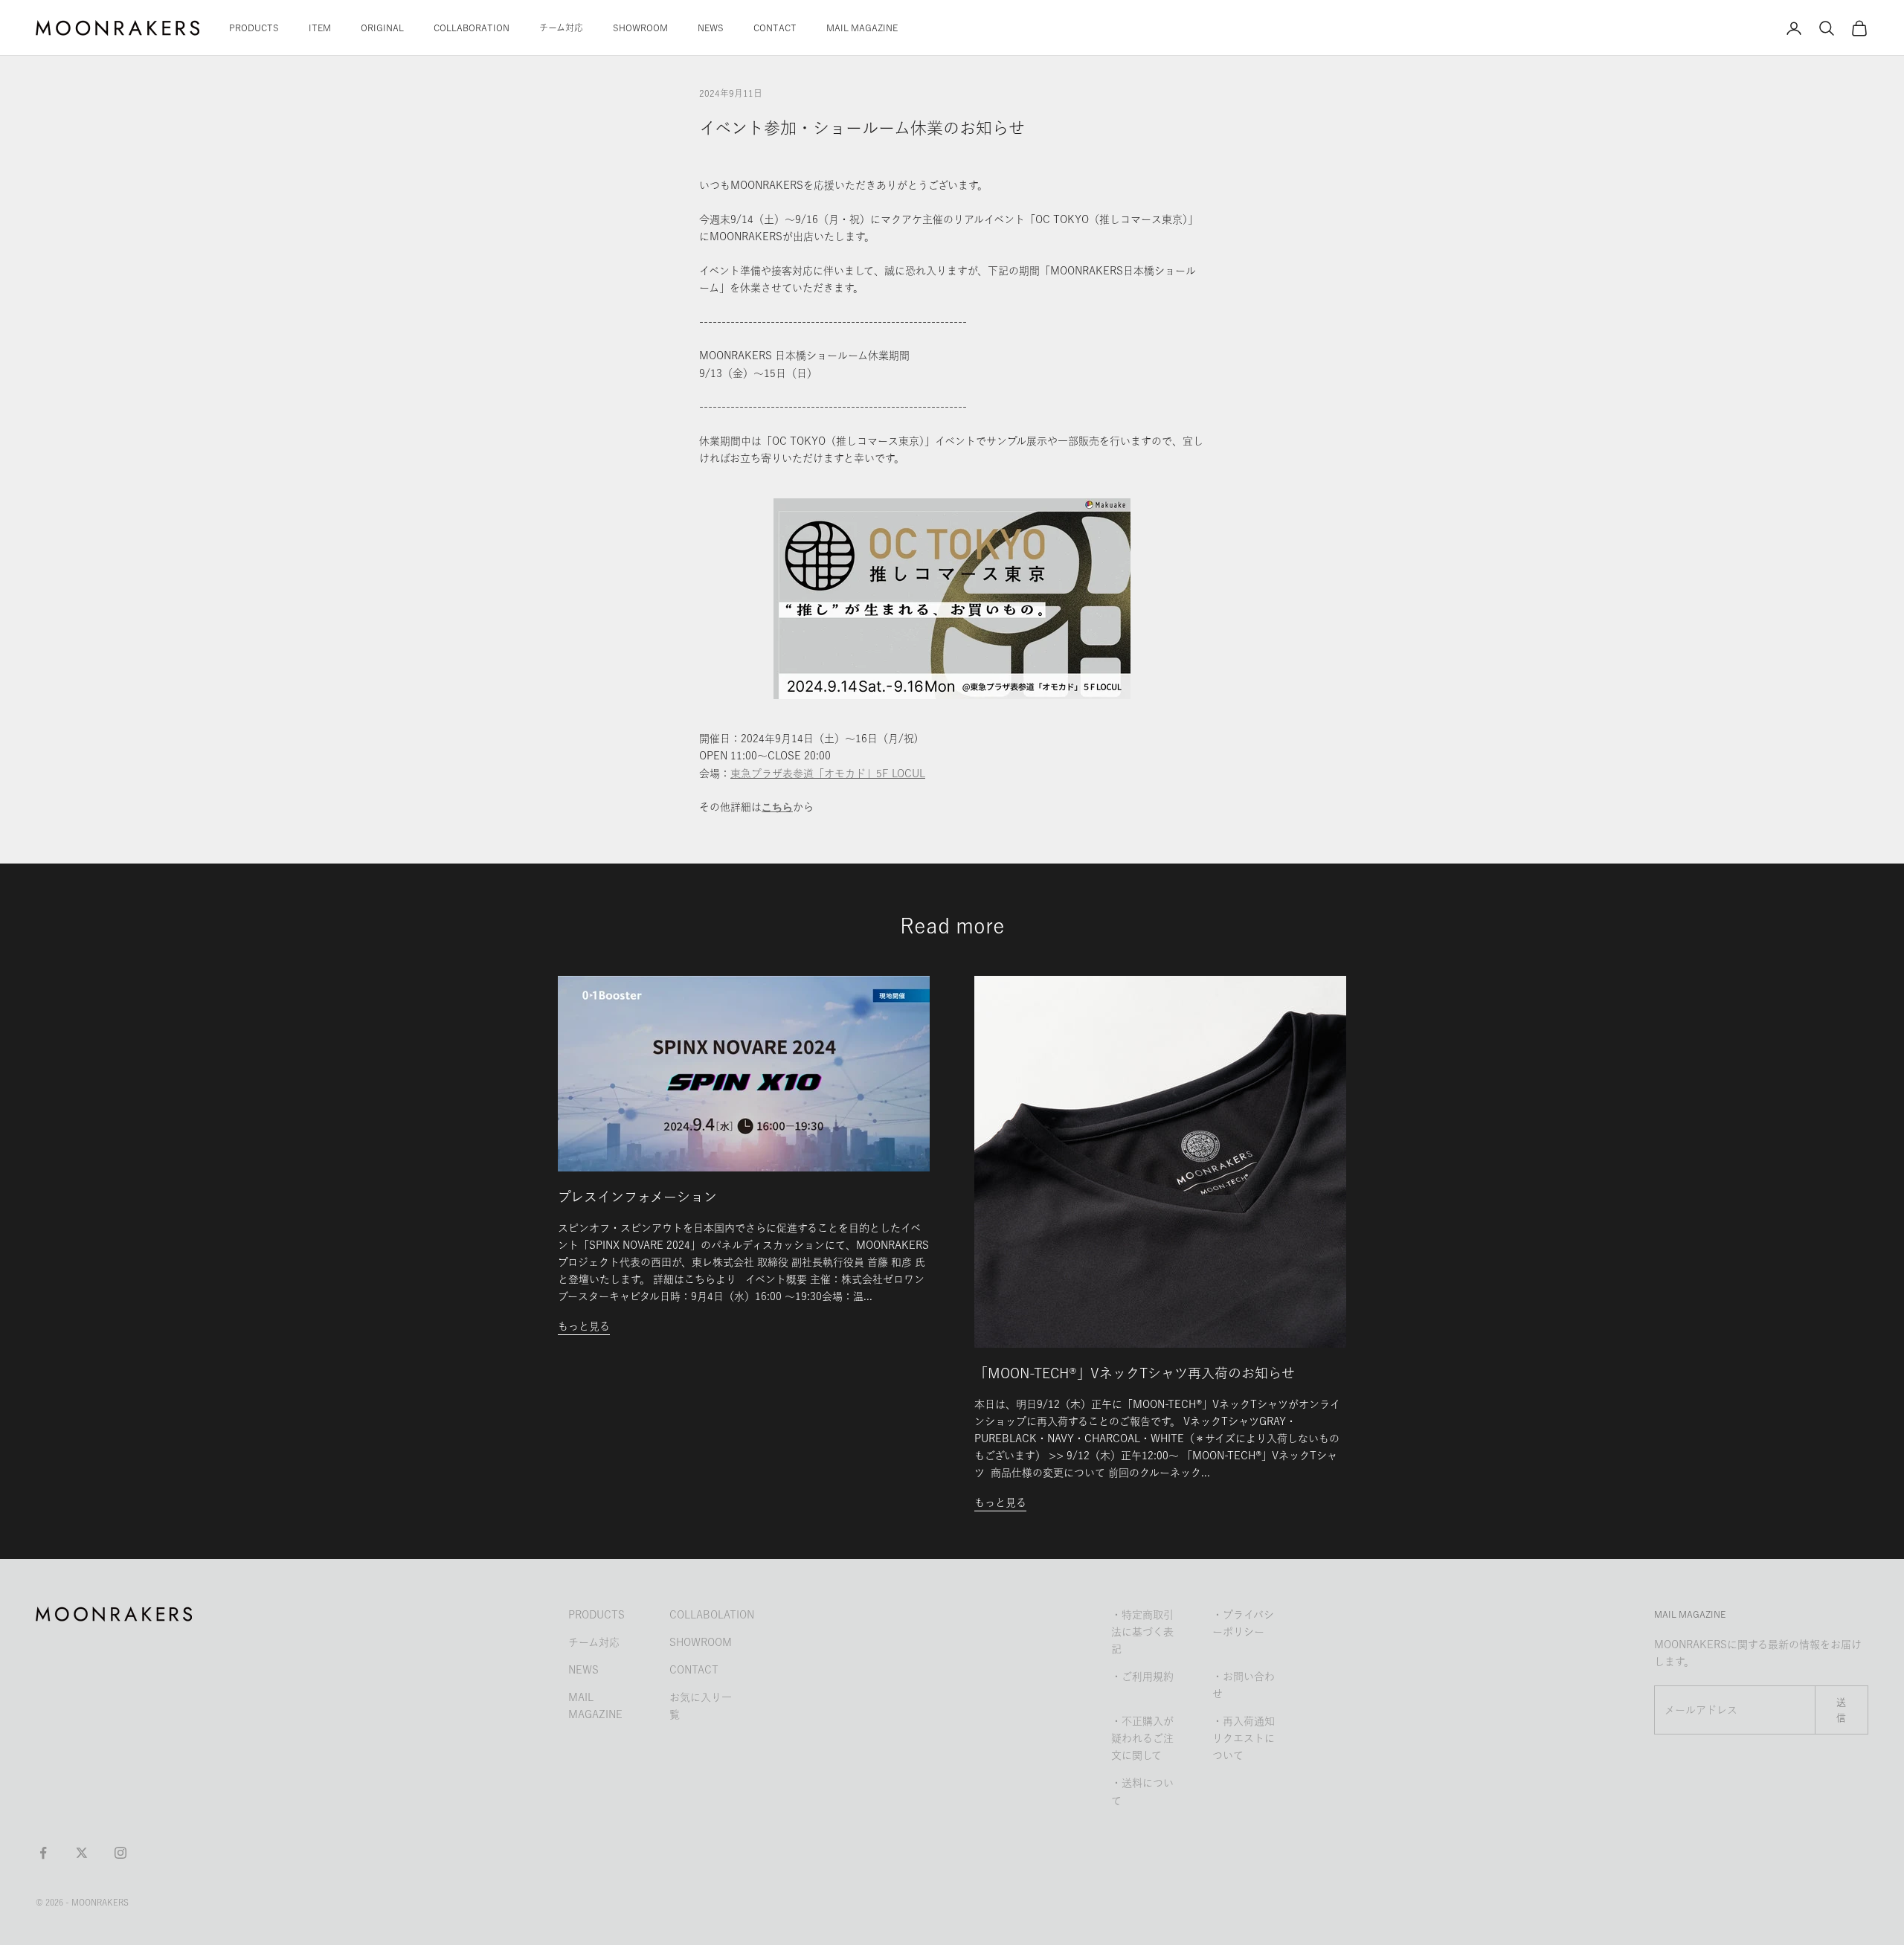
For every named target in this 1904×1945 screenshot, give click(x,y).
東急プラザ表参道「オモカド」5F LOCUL (828, 774)
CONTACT (775, 28)
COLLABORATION (472, 28)
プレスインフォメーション (637, 1197)
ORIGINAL (382, 28)
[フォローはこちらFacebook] (43, 1853)
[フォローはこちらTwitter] (82, 1853)
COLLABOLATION (712, 1615)
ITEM (320, 28)
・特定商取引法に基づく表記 (1142, 1632)
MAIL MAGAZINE (862, 28)
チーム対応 (561, 28)
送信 (1842, 1710)
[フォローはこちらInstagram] (120, 1853)
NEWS (711, 28)
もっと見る (584, 1326)
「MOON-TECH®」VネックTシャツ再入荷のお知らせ (1135, 1373)
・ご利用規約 (1142, 1676)
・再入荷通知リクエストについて (1244, 1738)
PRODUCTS (254, 28)
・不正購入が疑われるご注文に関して (1142, 1738)
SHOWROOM (640, 28)
